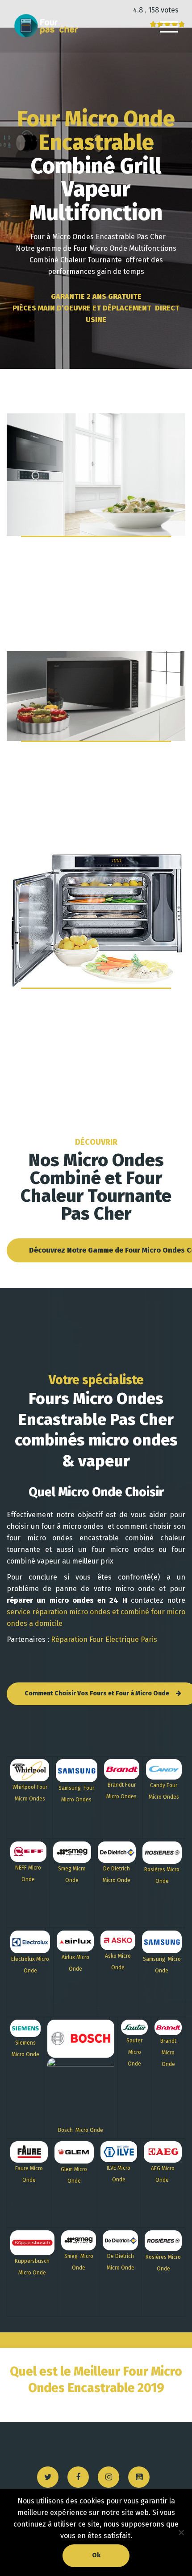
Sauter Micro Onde (134, 2052)
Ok (96, 2555)
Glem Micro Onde (74, 2175)
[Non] (181, 2532)
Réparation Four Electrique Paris (103, 1639)
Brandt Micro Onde (168, 2053)
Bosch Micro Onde (81, 2130)
